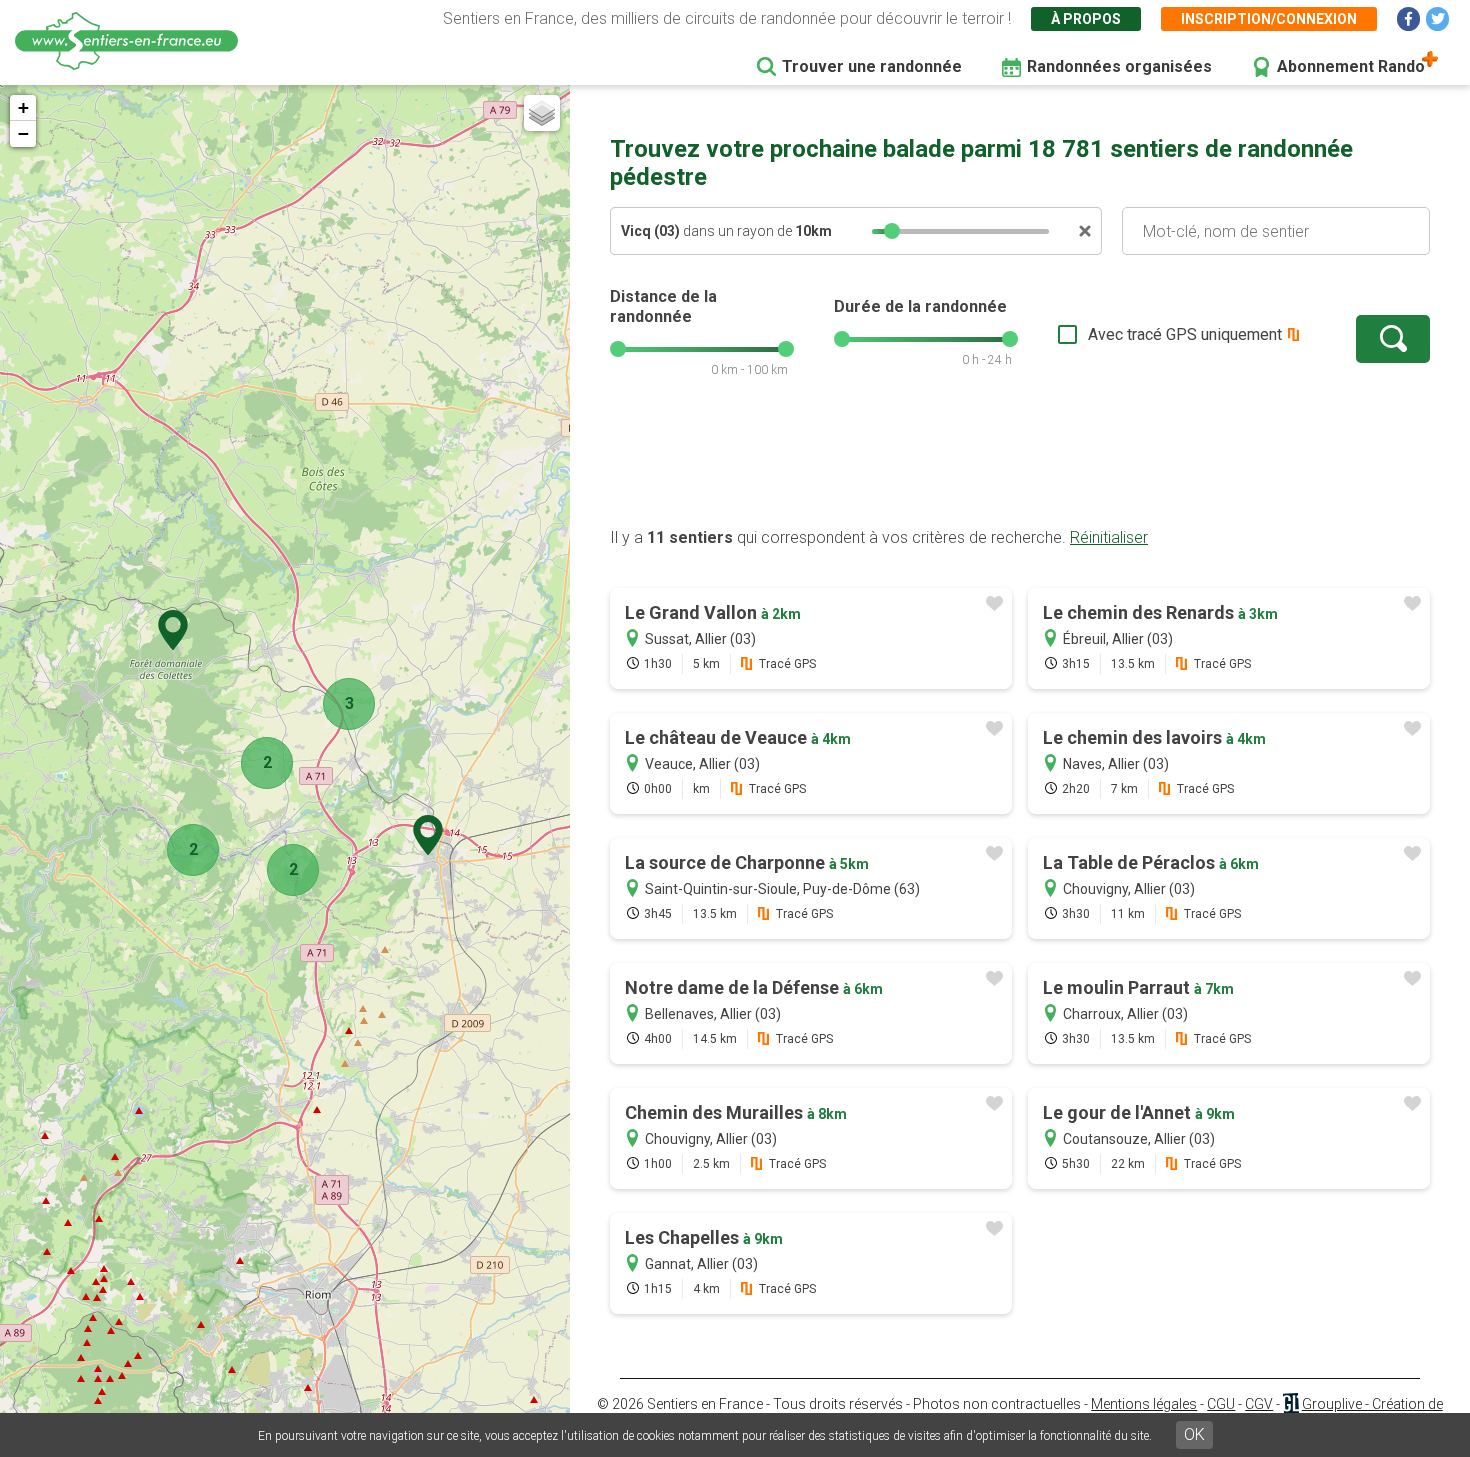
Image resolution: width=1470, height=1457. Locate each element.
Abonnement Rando (1351, 66)
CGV (1259, 1404)
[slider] (892, 231)
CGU (1221, 1404)
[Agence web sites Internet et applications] (1290, 1404)
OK (1194, 1434)
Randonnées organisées (1119, 66)
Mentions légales (1144, 1404)
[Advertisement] (1020, 463)
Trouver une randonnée (872, 66)
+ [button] (23, 107)
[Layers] (542, 113)
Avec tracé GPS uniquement (1185, 334)
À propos (1086, 19)
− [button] (23, 133)
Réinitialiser (1109, 537)
